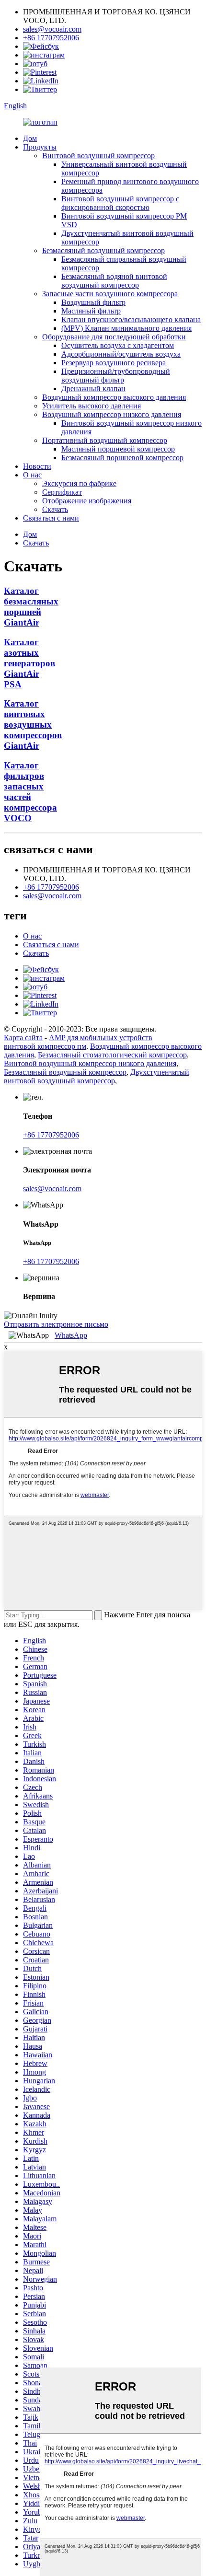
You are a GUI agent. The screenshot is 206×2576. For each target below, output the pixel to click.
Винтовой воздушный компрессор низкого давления (90, 1063)
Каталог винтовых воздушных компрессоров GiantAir (33, 725)
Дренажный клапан (93, 389)
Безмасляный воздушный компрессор (103, 250)
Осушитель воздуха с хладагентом (118, 345)
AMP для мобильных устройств (101, 1038)
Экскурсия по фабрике (79, 483)
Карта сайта (23, 1038)
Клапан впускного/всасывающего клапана (131, 319)
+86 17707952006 (51, 38)
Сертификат (62, 492)
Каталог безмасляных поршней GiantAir (31, 607)
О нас (32, 475)
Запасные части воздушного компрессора (110, 294)
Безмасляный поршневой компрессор (122, 458)
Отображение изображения (87, 501)
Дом (30, 138)
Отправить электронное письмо (56, 1324)
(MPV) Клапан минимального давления (126, 328)
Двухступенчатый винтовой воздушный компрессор (97, 1076)
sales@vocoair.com (52, 29)
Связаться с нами (51, 518)
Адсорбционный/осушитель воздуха (121, 354)
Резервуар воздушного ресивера (114, 363)
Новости (37, 466)
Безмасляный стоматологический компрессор (112, 1055)
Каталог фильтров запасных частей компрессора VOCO (30, 792)
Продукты (40, 147)
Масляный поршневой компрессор (118, 449)
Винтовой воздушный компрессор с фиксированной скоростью (120, 203)
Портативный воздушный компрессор (105, 440)
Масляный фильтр (91, 311)
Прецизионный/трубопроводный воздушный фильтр (116, 376)
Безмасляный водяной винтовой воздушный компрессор (114, 281)
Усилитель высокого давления (92, 406)
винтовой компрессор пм (45, 1046)
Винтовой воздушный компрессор (98, 156)
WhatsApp (71, 1335)
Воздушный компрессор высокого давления (114, 397)
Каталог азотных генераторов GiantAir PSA (29, 663)
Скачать (55, 509)
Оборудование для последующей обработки (114, 337)
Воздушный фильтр (93, 302)
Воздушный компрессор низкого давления (112, 414)
